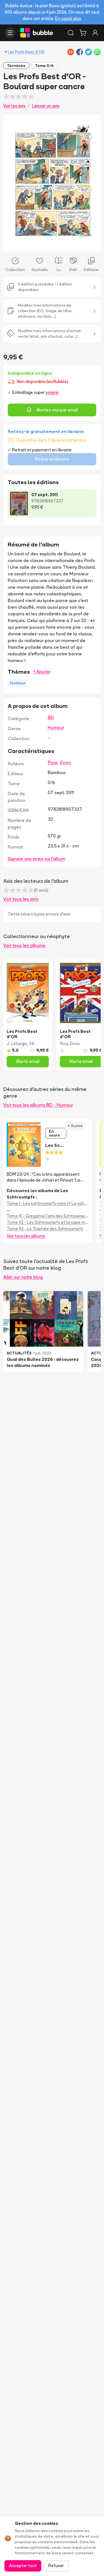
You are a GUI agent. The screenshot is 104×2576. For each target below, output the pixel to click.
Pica (52, 762)
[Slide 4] (52, 243)
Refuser (56, 2566)
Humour (56, 727)
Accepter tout (23, 2566)
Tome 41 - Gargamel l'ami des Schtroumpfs (48, 1216)
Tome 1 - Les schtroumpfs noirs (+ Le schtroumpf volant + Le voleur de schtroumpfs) (48, 1203)
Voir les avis (14, 106)
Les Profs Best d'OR (26, 52)
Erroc (66, 762)
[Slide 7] (65, 243)
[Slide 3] (48, 243)
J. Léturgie (17, 1044)
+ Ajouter (42, 672)
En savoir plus (68, 18)
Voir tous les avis (21, 899)
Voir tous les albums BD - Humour (38, 1105)
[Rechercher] (71, 33)
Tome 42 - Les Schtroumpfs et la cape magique (48, 1222)
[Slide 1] (39, 243)
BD (51, 717)
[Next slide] (91, 183)
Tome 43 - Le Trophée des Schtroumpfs (45, 1229)
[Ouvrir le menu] (10, 33)
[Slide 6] (61, 243)
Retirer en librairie (52, 459)
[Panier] (83, 33)
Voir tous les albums (24, 945)
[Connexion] (95, 33)
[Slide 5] (57, 243)
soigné (52, 392)
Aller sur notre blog (23, 1277)
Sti (32, 1044)
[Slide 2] (43, 243)
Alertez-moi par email (57, 410)
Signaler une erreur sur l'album (36, 859)
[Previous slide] (13, 183)
